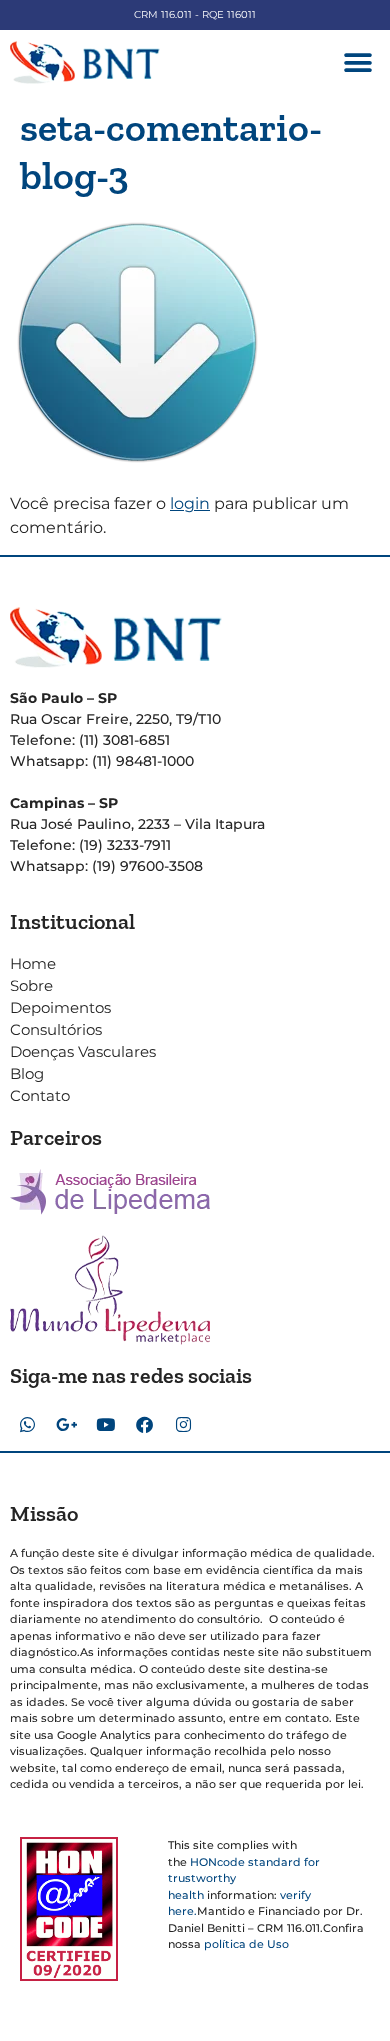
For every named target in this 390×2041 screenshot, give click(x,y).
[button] (357, 62)
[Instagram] (183, 1424)
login (190, 503)
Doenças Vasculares (83, 1051)
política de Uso (246, 1944)
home (33, 963)
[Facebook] (144, 1424)
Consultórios (56, 1029)
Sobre (31, 985)
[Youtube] (105, 1424)
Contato (40, 1095)
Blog (27, 1073)
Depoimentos (60, 1007)
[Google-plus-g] (66, 1424)
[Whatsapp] (27, 1424)
